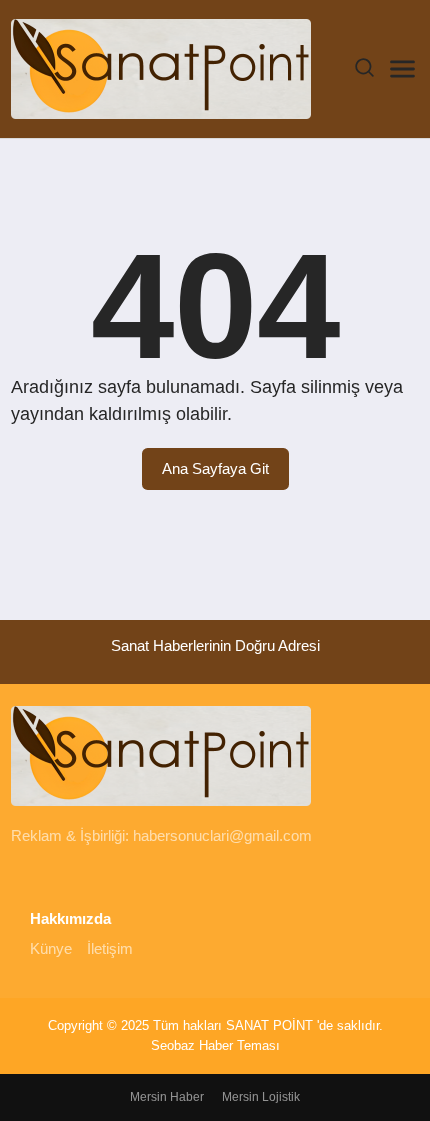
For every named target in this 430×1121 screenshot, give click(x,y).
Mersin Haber (167, 1097)
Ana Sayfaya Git (215, 468)
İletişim (110, 948)
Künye (51, 948)
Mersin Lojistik (261, 1097)
